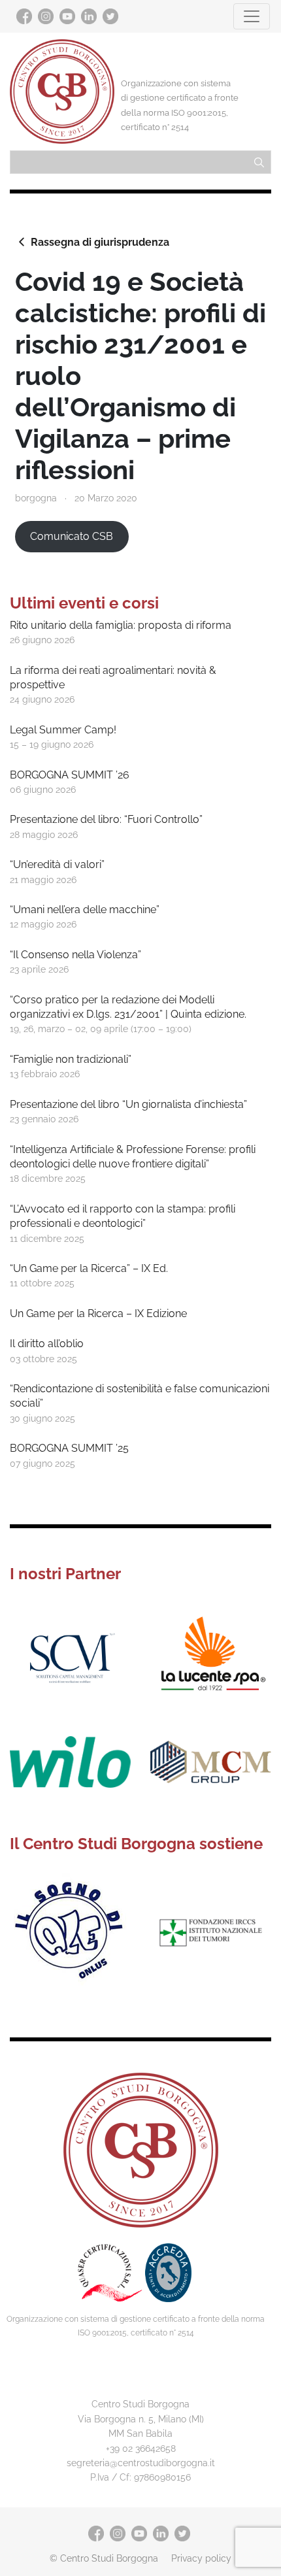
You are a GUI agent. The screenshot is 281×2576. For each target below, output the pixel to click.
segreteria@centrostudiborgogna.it (141, 2463)
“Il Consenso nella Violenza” (75, 955)
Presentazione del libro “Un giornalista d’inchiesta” (128, 1104)
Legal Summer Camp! (63, 730)
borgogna (36, 498)
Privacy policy (201, 2558)
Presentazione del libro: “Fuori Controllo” (106, 819)
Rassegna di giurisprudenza (100, 242)
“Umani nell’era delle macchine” (85, 910)
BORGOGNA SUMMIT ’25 (69, 1448)
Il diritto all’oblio (47, 1344)
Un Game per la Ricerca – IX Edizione (98, 1313)
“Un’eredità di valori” (57, 864)
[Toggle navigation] (252, 16)
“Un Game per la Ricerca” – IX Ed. (89, 1268)
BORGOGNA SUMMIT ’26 (70, 775)
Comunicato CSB (72, 536)
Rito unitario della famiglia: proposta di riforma (121, 625)
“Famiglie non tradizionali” (71, 1059)
